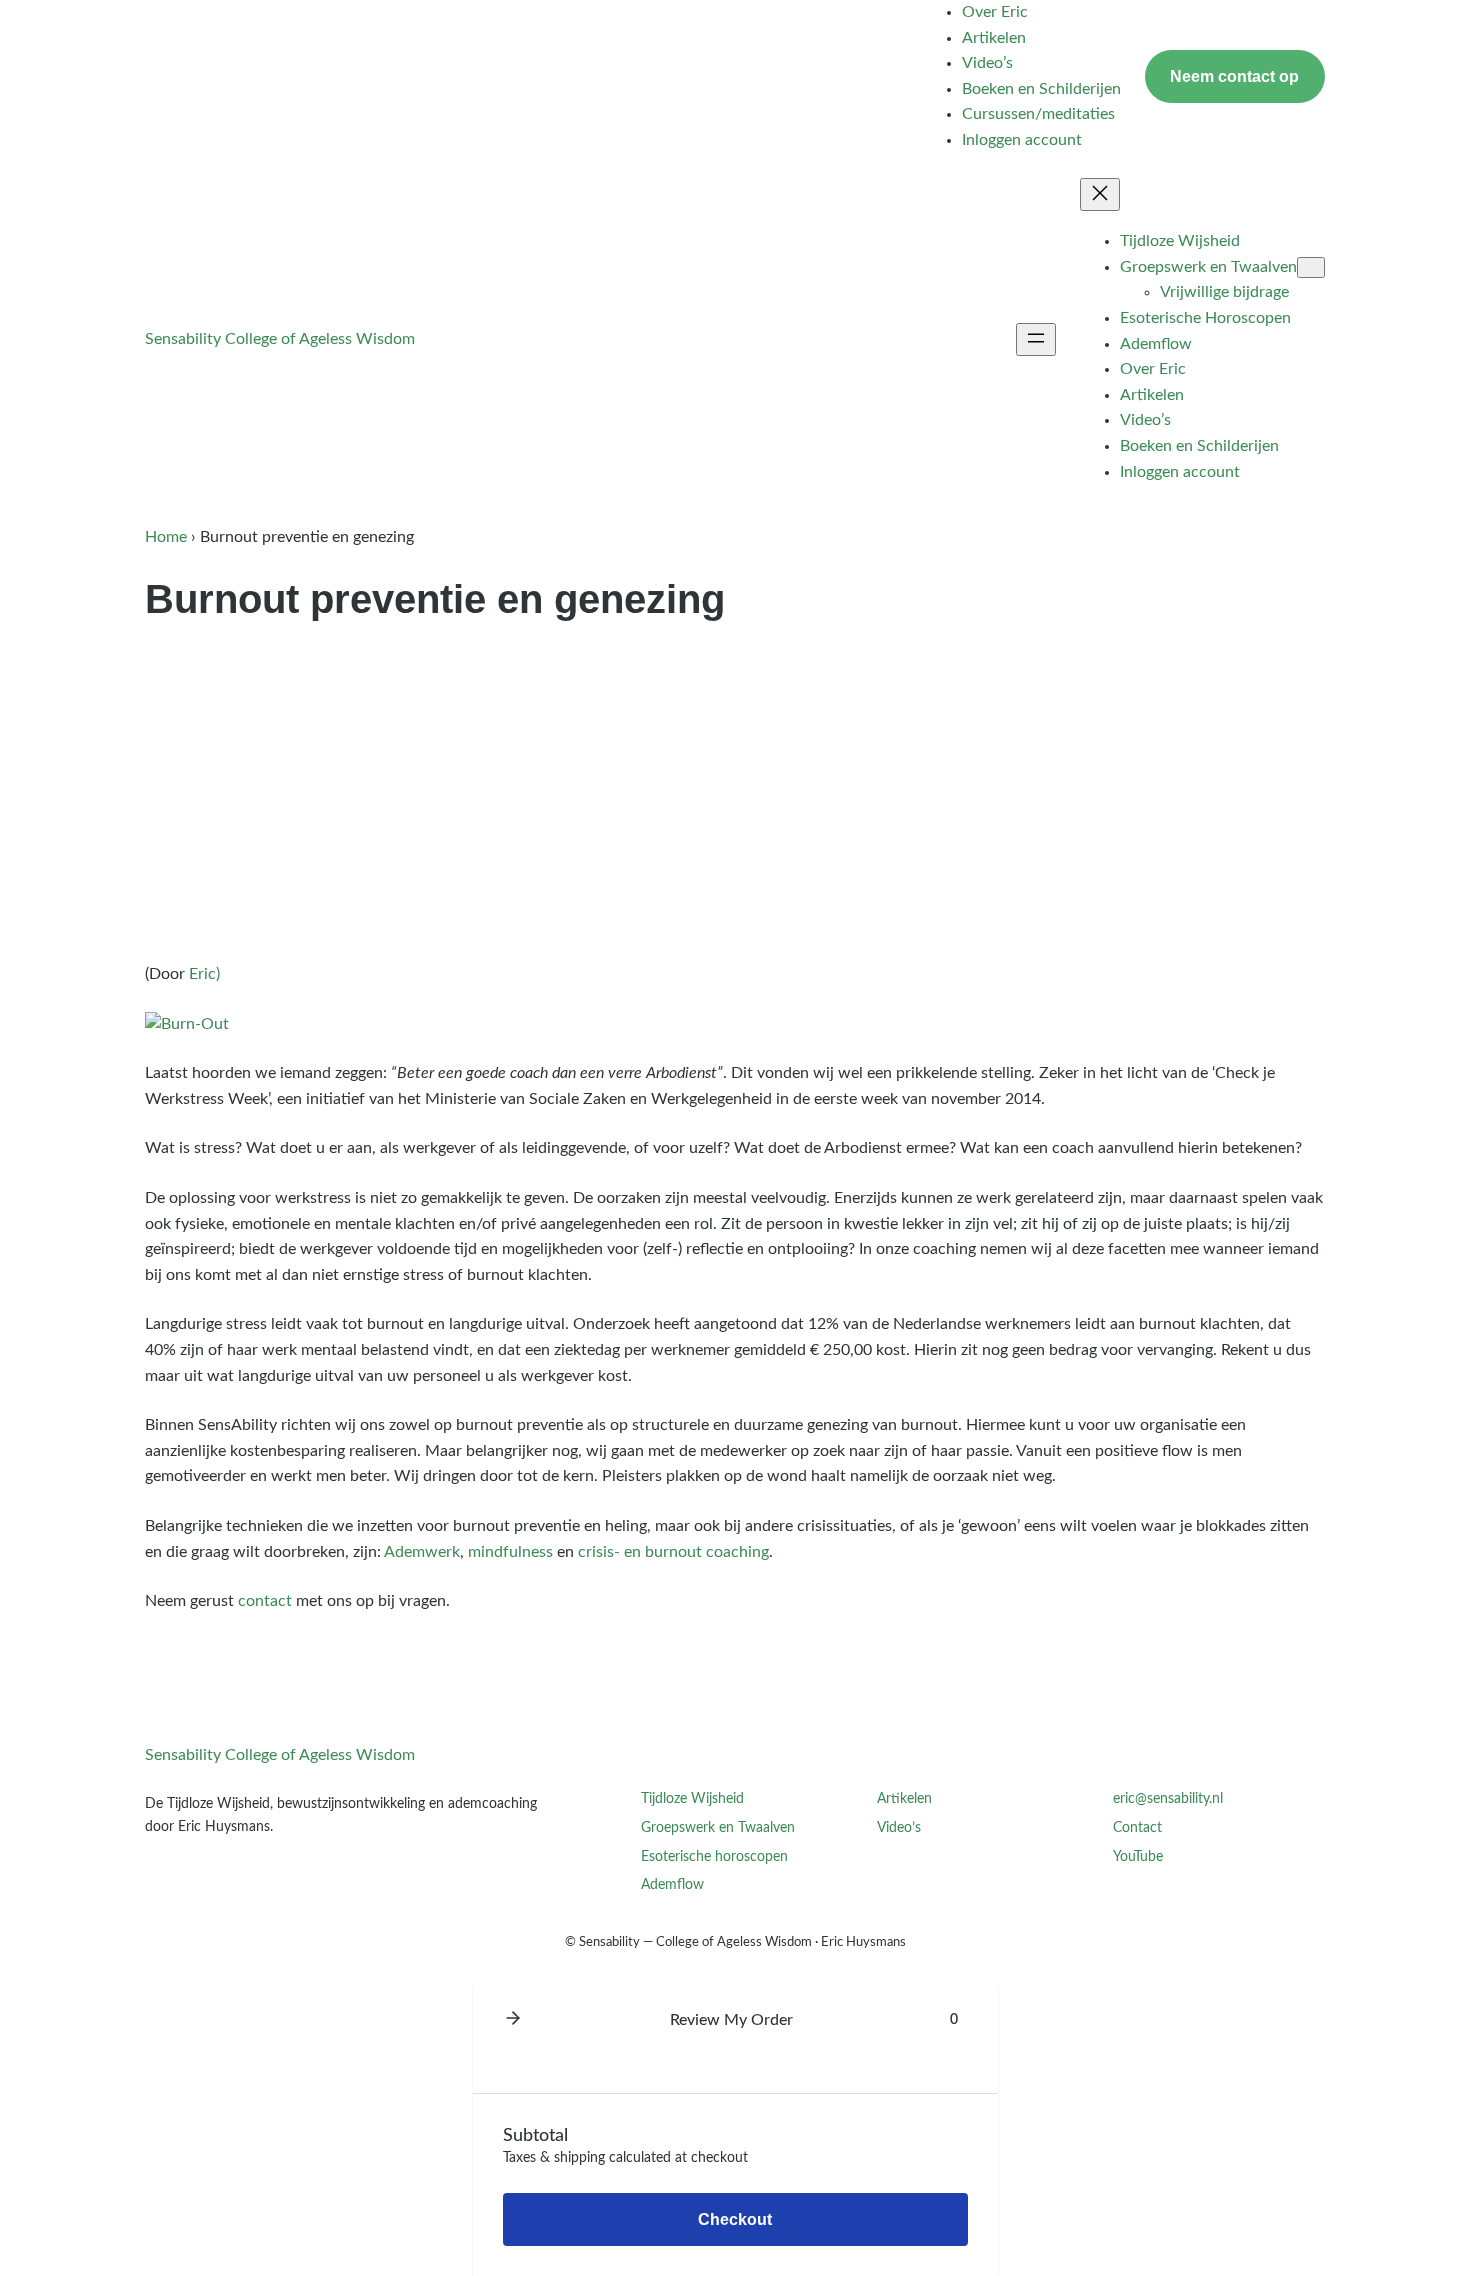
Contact (1137, 1827)
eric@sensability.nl (1168, 1798)
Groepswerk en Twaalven (718, 1827)
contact (265, 1601)
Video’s (899, 1827)
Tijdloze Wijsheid (692, 1798)
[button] (513, 2020)
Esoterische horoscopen (714, 1856)
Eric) (204, 974)
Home (166, 537)
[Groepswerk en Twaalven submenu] (1311, 267)
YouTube (1138, 1856)
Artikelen (904, 1798)
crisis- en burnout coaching (673, 1552)
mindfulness (510, 1552)
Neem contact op (1234, 76)
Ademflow (672, 1884)
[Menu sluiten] (1100, 194)
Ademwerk (422, 1552)
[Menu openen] (1036, 339)
